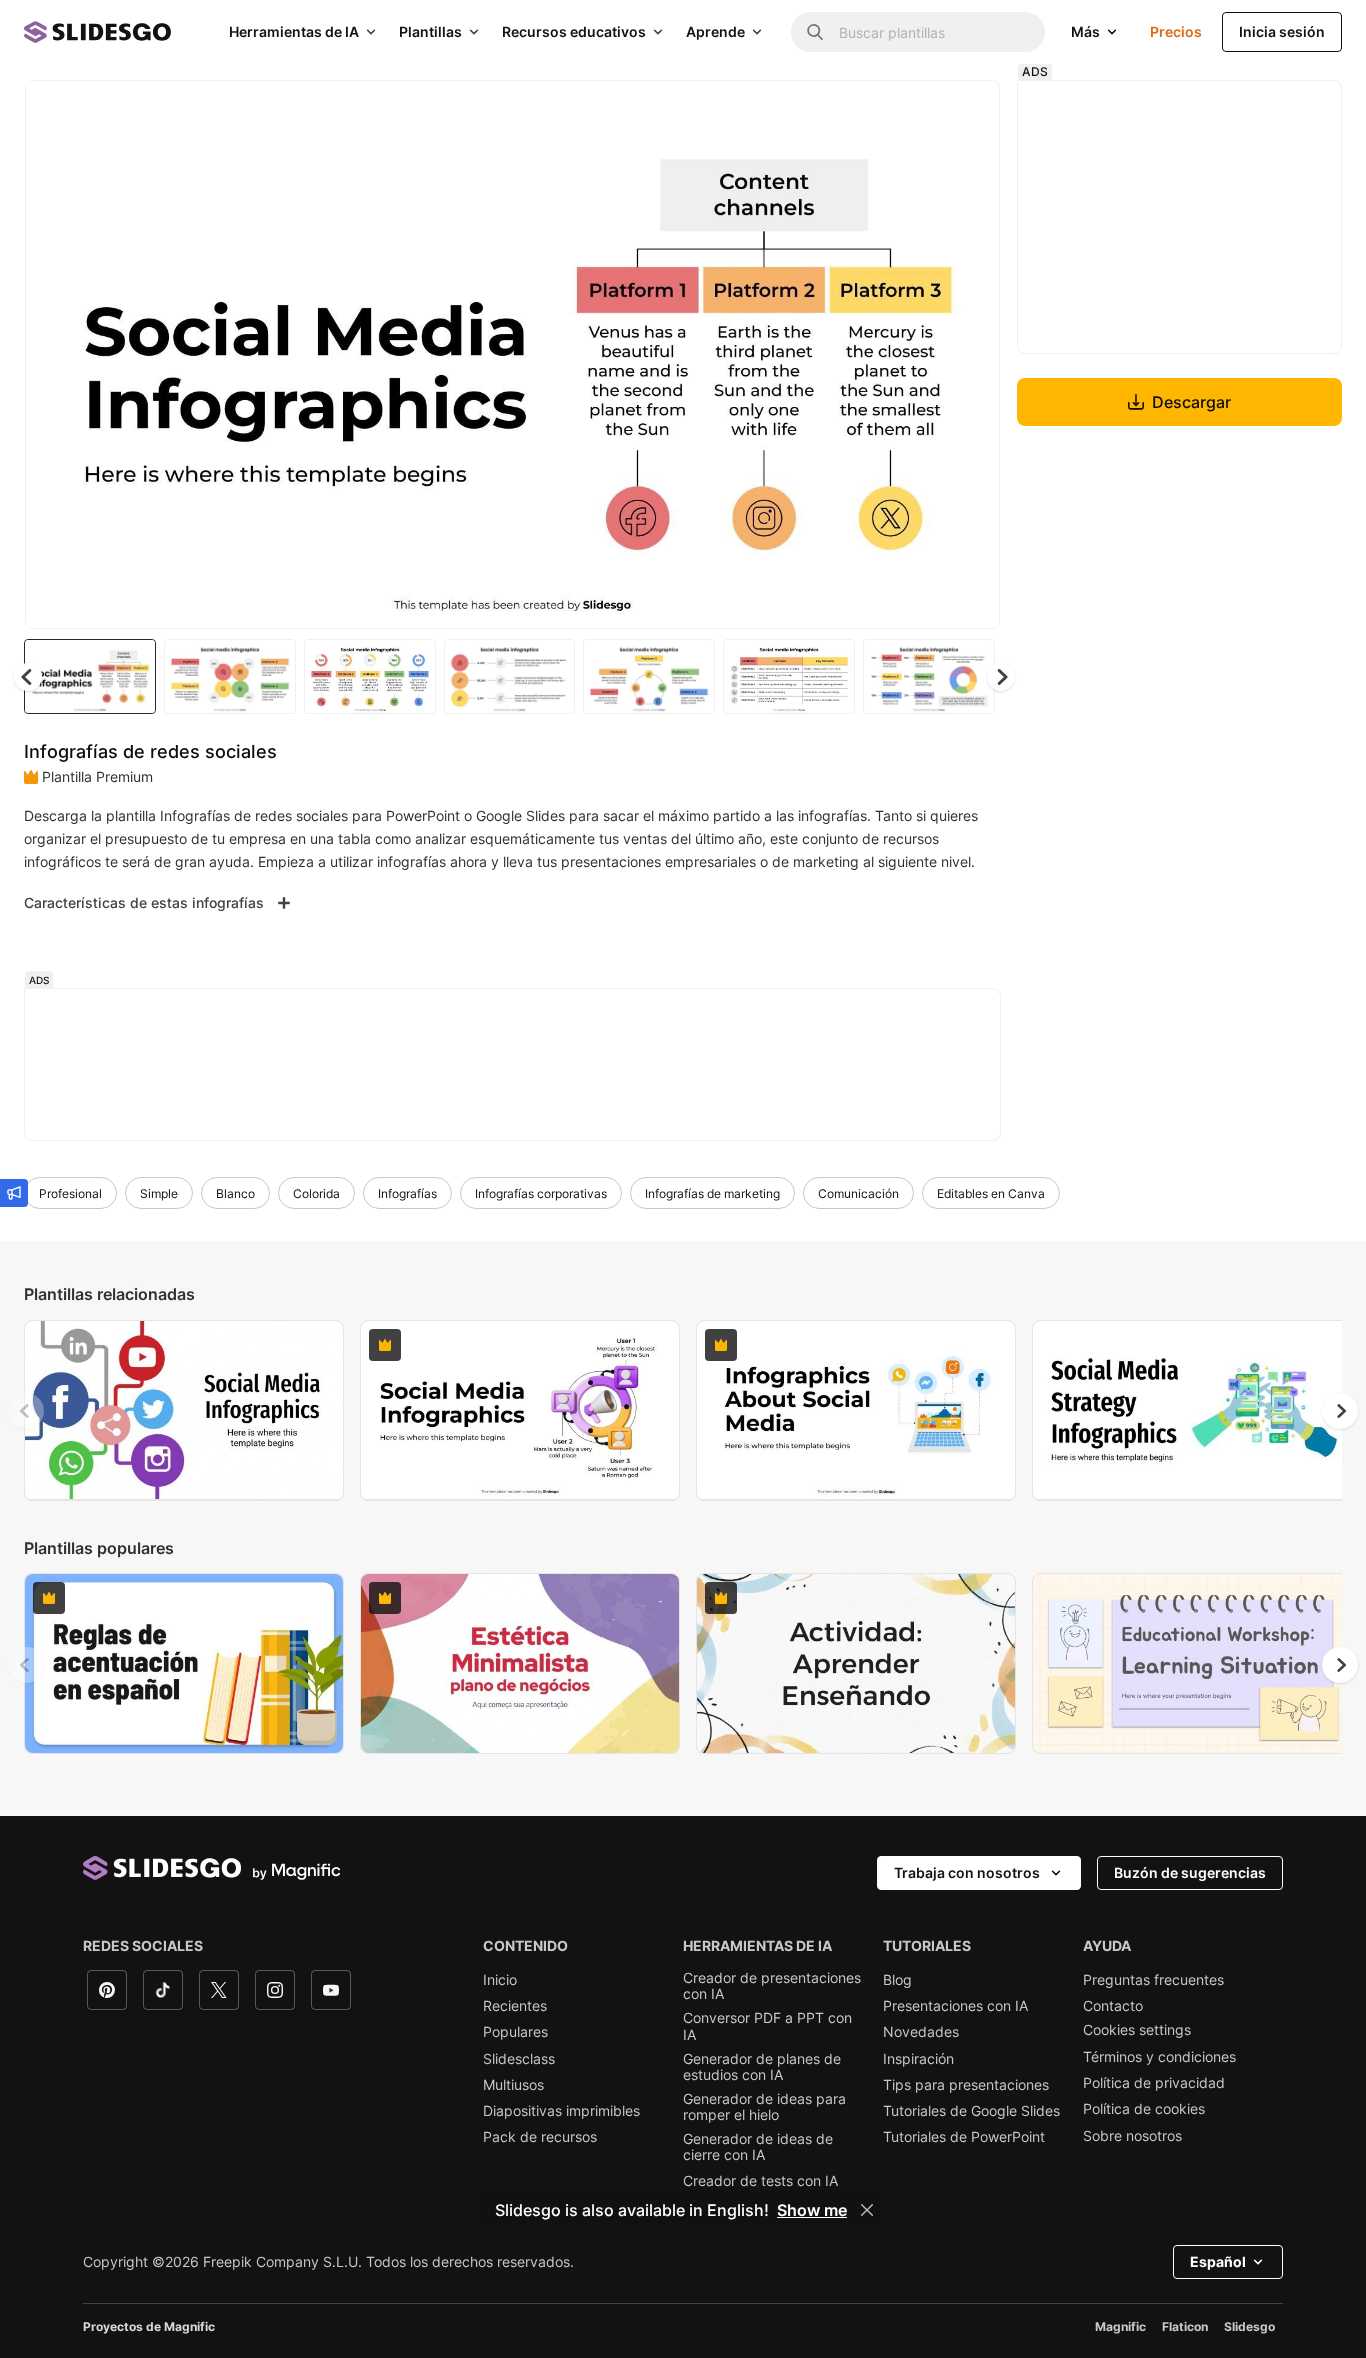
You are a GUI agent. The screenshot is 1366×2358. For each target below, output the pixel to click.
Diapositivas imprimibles (561, 2111)
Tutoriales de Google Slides (971, 2111)
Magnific (1120, 2326)
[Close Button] (867, 2210)
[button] (1001, 677)
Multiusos (513, 2085)
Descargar (1191, 402)
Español (1218, 2261)
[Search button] (815, 32)
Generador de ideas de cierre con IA (758, 2147)
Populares (515, 2032)
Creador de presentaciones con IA (772, 1986)
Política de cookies (1144, 2109)
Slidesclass (519, 2059)
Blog (897, 1980)
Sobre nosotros (1132, 2136)
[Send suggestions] (14, 1193)
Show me (812, 2210)
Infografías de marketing (712, 1193)
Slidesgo (1249, 2326)
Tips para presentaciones (966, 2085)
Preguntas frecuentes (1153, 1980)
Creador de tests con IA (760, 2181)
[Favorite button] (914, 112)
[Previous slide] (26, 1411)
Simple (159, 1193)
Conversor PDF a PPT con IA (767, 2026)
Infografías (407, 1193)
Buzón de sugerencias (1190, 1872)
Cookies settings (1137, 2030)
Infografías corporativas (541, 1193)
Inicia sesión (1282, 31)
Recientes (515, 2006)
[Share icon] (966, 112)
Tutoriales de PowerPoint (964, 2137)
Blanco (235, 1193)
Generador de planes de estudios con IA (762, 2067)
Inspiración (918, 2059)
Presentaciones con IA (955, 2006)
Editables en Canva (991, 1193)
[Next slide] (970, 355)
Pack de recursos (540, 2137)
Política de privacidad (1154, 2083)
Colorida (316, 1193)
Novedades (921, 2032)
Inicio (500, 1980)
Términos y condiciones (1159, 2057)
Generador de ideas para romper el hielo (764, 2107)
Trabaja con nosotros (967, 1872)
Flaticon (1185, 2326)
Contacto (1113, 2006)
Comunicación (858, 1193)
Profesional (70, 1193)
